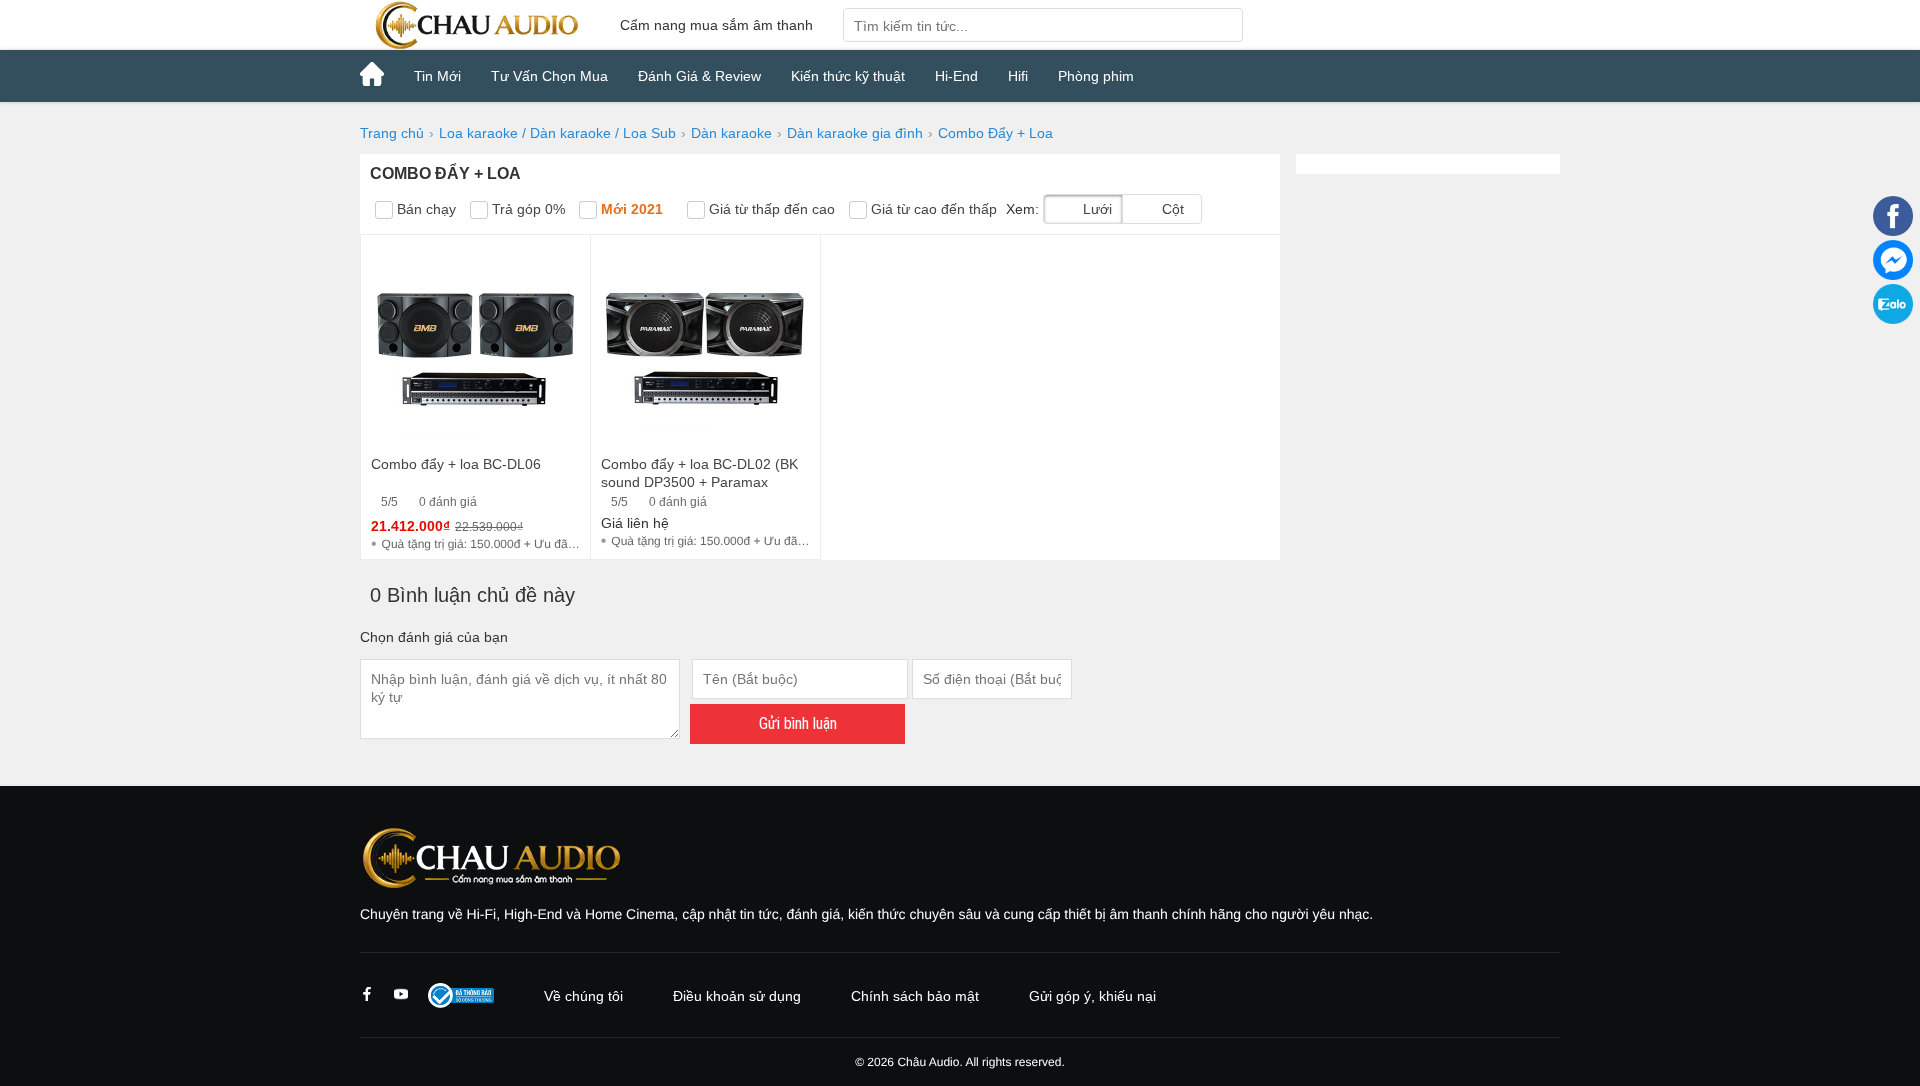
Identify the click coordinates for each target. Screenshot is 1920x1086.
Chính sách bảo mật (915, 996)
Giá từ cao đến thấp (932, 209)
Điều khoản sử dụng (737, 996)
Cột (1171, 209)
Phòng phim (1096, 76)
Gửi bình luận (798, 723)
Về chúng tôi (583, 996)
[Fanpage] (1893, 231)
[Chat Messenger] (1893, 275)
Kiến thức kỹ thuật (848, 76)
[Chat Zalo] (1893, 319)
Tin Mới (437, 76)
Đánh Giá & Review (699, 76)
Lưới (1095, 209)
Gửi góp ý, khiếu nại (1092, 996)
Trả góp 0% (526, 209)
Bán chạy (424, 209)
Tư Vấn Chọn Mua (549, 76)
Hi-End (956, 76)
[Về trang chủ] (475, 25)
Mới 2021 (630, 209)
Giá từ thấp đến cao (770, 209)
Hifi (1018, 76)
